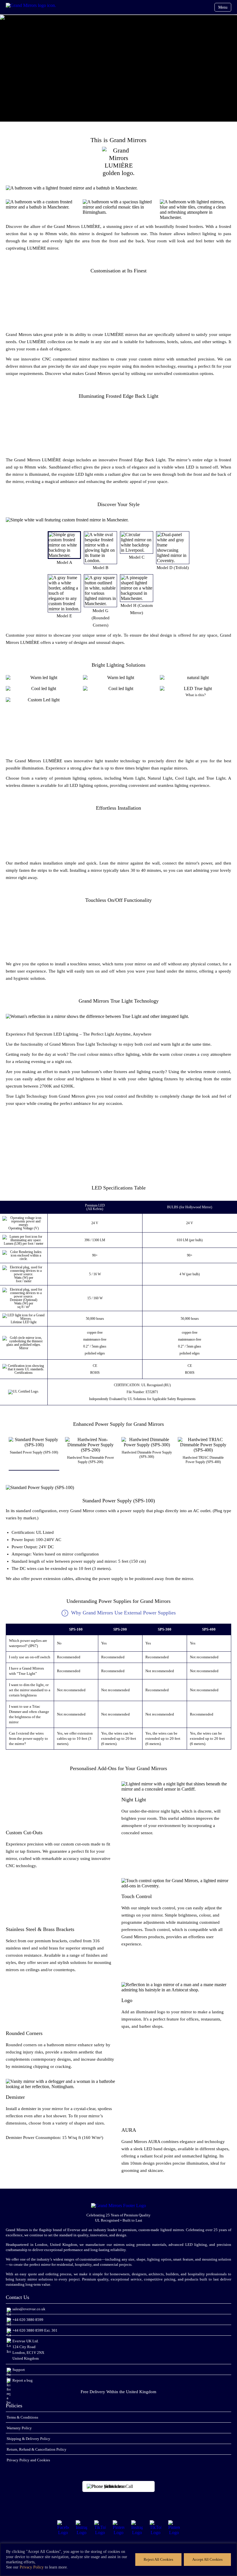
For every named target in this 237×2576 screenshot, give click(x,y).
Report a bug (23, 2380)
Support (19, 2370)
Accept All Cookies (207, 2559)
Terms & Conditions (22, 2417)
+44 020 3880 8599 (28, 2320)
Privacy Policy (32, 2567)
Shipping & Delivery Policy (28, 2439)
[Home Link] (32, 5)
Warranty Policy (19, 2428)
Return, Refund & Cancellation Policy (37, 2449)
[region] (118, 2560)
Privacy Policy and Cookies (28, 2460)
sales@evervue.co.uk (29, 2309)
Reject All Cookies (158, 2559)
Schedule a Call (119, 2486)
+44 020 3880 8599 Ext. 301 (35, 2330)
